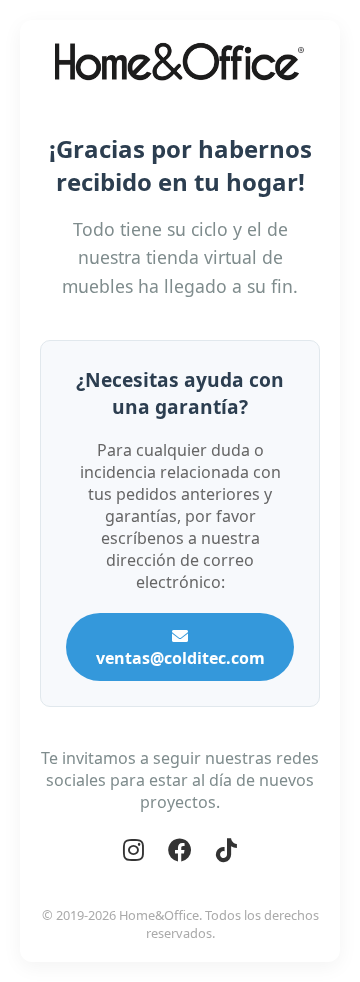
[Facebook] (180, 849)
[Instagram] (133, 849)
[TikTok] (226, 849)
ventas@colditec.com (180, 658)
